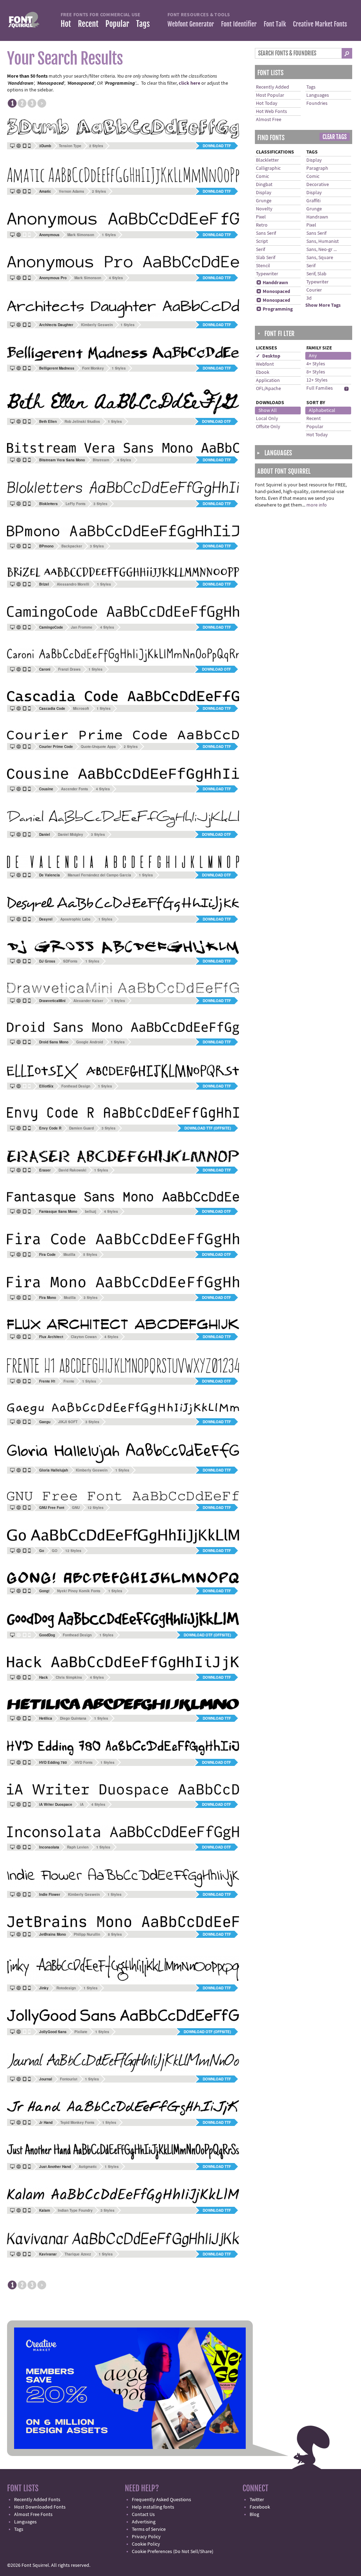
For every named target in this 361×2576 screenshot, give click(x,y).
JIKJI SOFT (68, 1422)
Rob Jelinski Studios (82, 421)
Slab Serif (266, 258)
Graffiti (313, 201)
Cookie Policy (146, 2544)
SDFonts (70, 961)
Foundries (317, 103)
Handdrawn (272, 283)
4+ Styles (316, 364)
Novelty (264, 209)
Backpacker (72, 546)
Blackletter (267, 160)
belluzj (91, 1211)
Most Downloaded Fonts (40, 2507)
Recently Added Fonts (37, 2500)
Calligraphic (268, 168)
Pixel (261, 217)
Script (262, 241)
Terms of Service (149, 2529)
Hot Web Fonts (271, 112)
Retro (262, 225)
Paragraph (317, 168)
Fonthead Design (76, 1086)
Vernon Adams (72, 191)
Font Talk (275, 24)
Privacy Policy (146, 2537)
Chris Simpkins (69, 1677)
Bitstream (101, 460)
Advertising (144, 2522)
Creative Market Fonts (320, 24)
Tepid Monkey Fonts (77, 2122)
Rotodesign (66, 1988)
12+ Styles (317, 380)
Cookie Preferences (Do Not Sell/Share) (173, 2552)
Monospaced (273, 292)
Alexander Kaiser (88, 1001)
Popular (117, 24)
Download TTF (217, 146)
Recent (88, 24)
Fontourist (69, 2079)
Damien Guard (81, 1128)
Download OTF (216, 421)
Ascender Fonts (75, 789)
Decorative (318, 185)
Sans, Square (320, 258)
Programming (274, 309)
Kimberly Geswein (97, 325)
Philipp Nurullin (87, 1934)
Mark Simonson (81, 235)
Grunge (264, 201)
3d (309, 298)
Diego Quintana (73, 1718)
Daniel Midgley (71, 834)
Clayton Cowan (84, 1337)
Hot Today (267, 103)
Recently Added (273, 87)
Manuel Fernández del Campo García (99, 875)
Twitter (257, 2500)
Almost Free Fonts (33, 2515)
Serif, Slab (316, 274)
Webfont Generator (191, 24)
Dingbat (264, 185)
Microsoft (81, 708)
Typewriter (267, 274)
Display (264, 193)
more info (317, 505)
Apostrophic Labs (75, 919)
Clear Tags (335, 137)
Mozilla (69, 1254)
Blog (254, 2515)
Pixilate (81, 2032)
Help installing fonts (153, 2507)
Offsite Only (268, 427)
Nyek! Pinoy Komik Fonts (79, 1591)
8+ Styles (316, 372)
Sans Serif (266, 233)
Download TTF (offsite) (208, 1128)
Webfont (265, 364)
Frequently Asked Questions (161, 2500)
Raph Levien (78, 1847)
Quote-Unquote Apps (98, 747)
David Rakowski (72, 1170)
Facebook (260, 2507)
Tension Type (70, 146)
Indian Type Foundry (75, 2210)
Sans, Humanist (323, 241)
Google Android (90, 1042)
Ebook (263, 372)
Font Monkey (93, 368)
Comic (262, 176)
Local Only (267, 419)
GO (55, 1551)
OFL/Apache (268, 389)
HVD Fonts (84, 1762)
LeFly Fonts (76, 504)
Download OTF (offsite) (207, 1635)
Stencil (263, 266)
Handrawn (317, 217)
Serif (261, 250)
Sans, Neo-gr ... (322, 250)
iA (82, 1804)
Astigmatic (88, 2167)
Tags (143, 24)
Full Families (320, 388)
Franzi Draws (69, 669)
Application (268, 381)
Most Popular (270, 95)
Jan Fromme (82, 627)
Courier (314, 290)
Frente (69, 1381)
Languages (318, 95)
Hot (66, 24)
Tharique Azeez (78, 2254)
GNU (76, 1508)
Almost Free (269, 120)
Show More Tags (323, 305)
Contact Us (143, 2515)
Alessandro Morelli (73, 584)
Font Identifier (239, 24)
